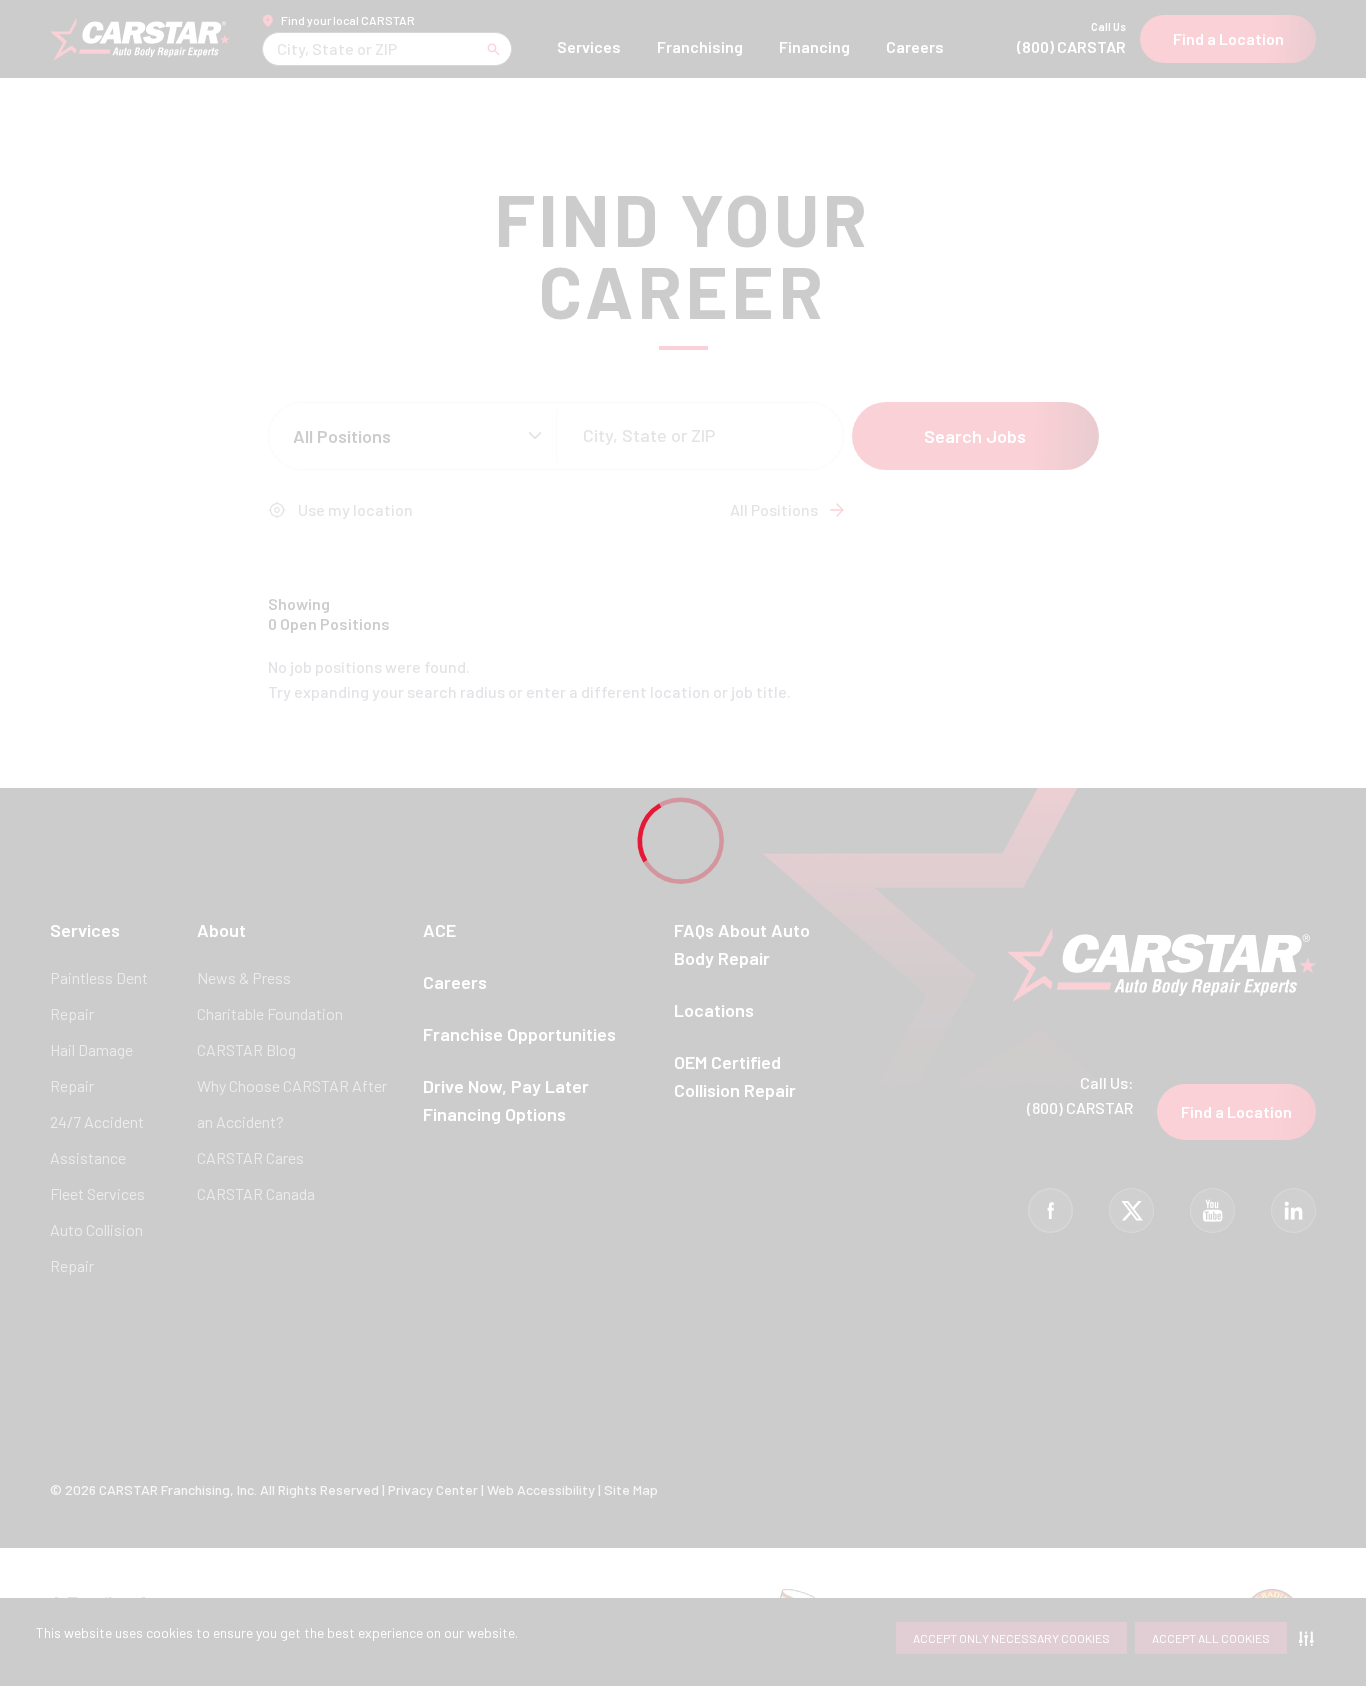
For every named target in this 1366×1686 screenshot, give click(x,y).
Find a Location (1228, 38)
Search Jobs (975, 436)
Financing (814, 46)
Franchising (700, 46)
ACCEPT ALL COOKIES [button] (1211, 1638)
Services (589, 46)
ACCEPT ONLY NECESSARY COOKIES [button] (1011, 1638)
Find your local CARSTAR (348, 20)
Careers (915, 46)
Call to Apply (1012, 686)
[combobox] (278, 48)
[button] (1310, 1638)
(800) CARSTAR (1071, 38)
